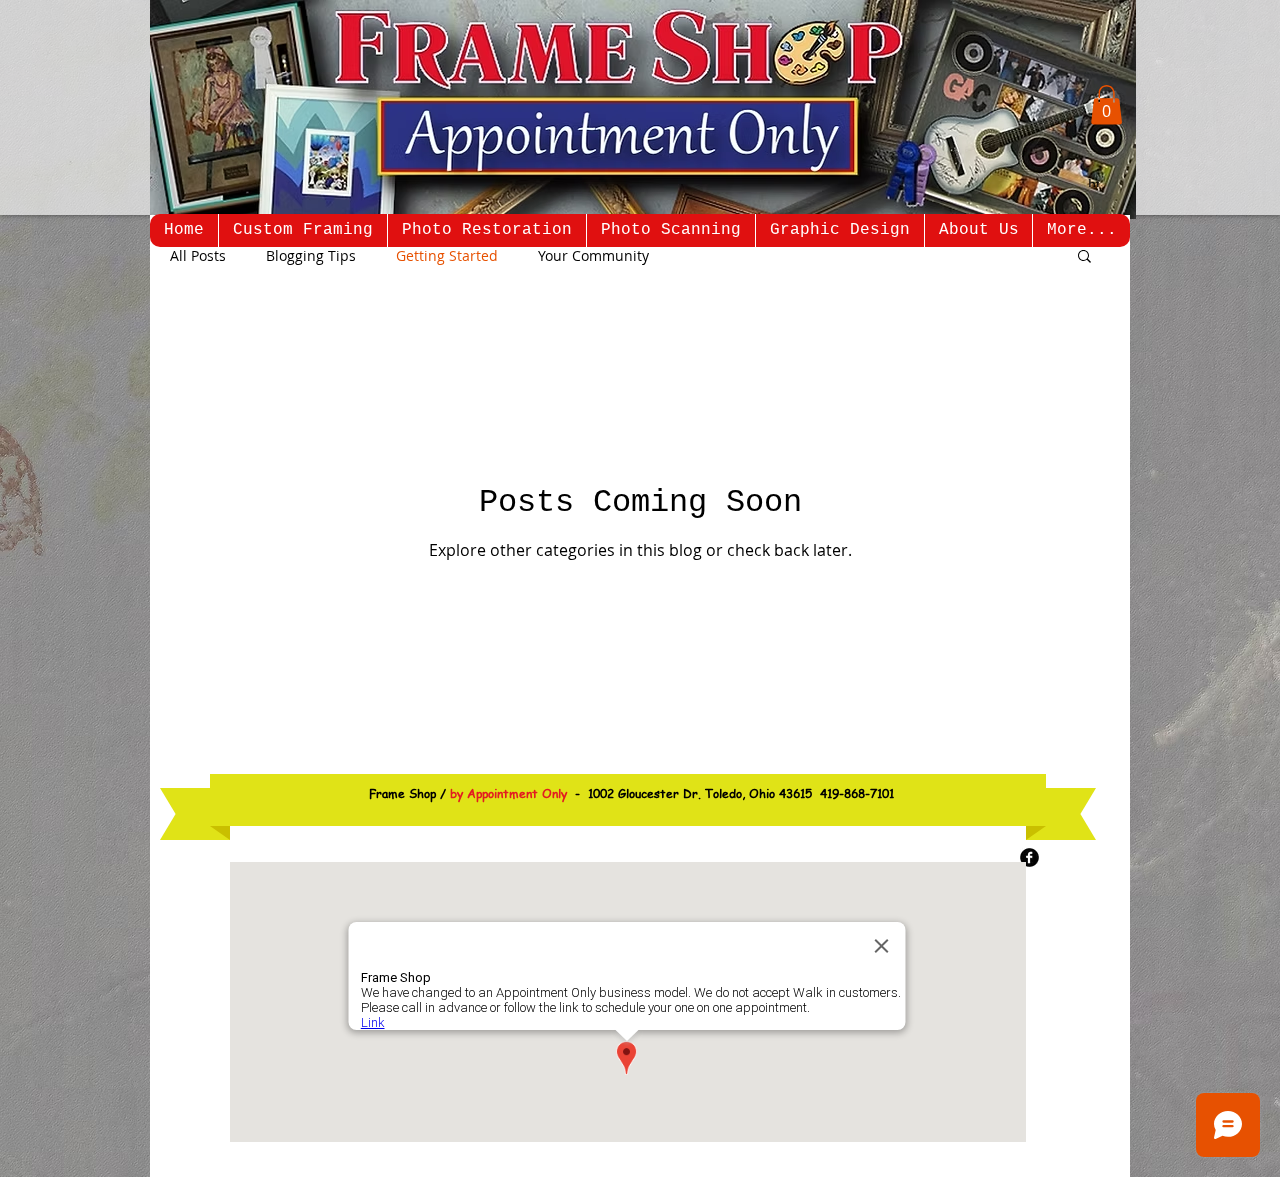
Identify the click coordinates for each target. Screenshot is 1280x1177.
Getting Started (447, 255)
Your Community (593, 255)
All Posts (198, 255)
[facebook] (1029, 857)
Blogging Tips (311, 255)
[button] (1106, 104)
